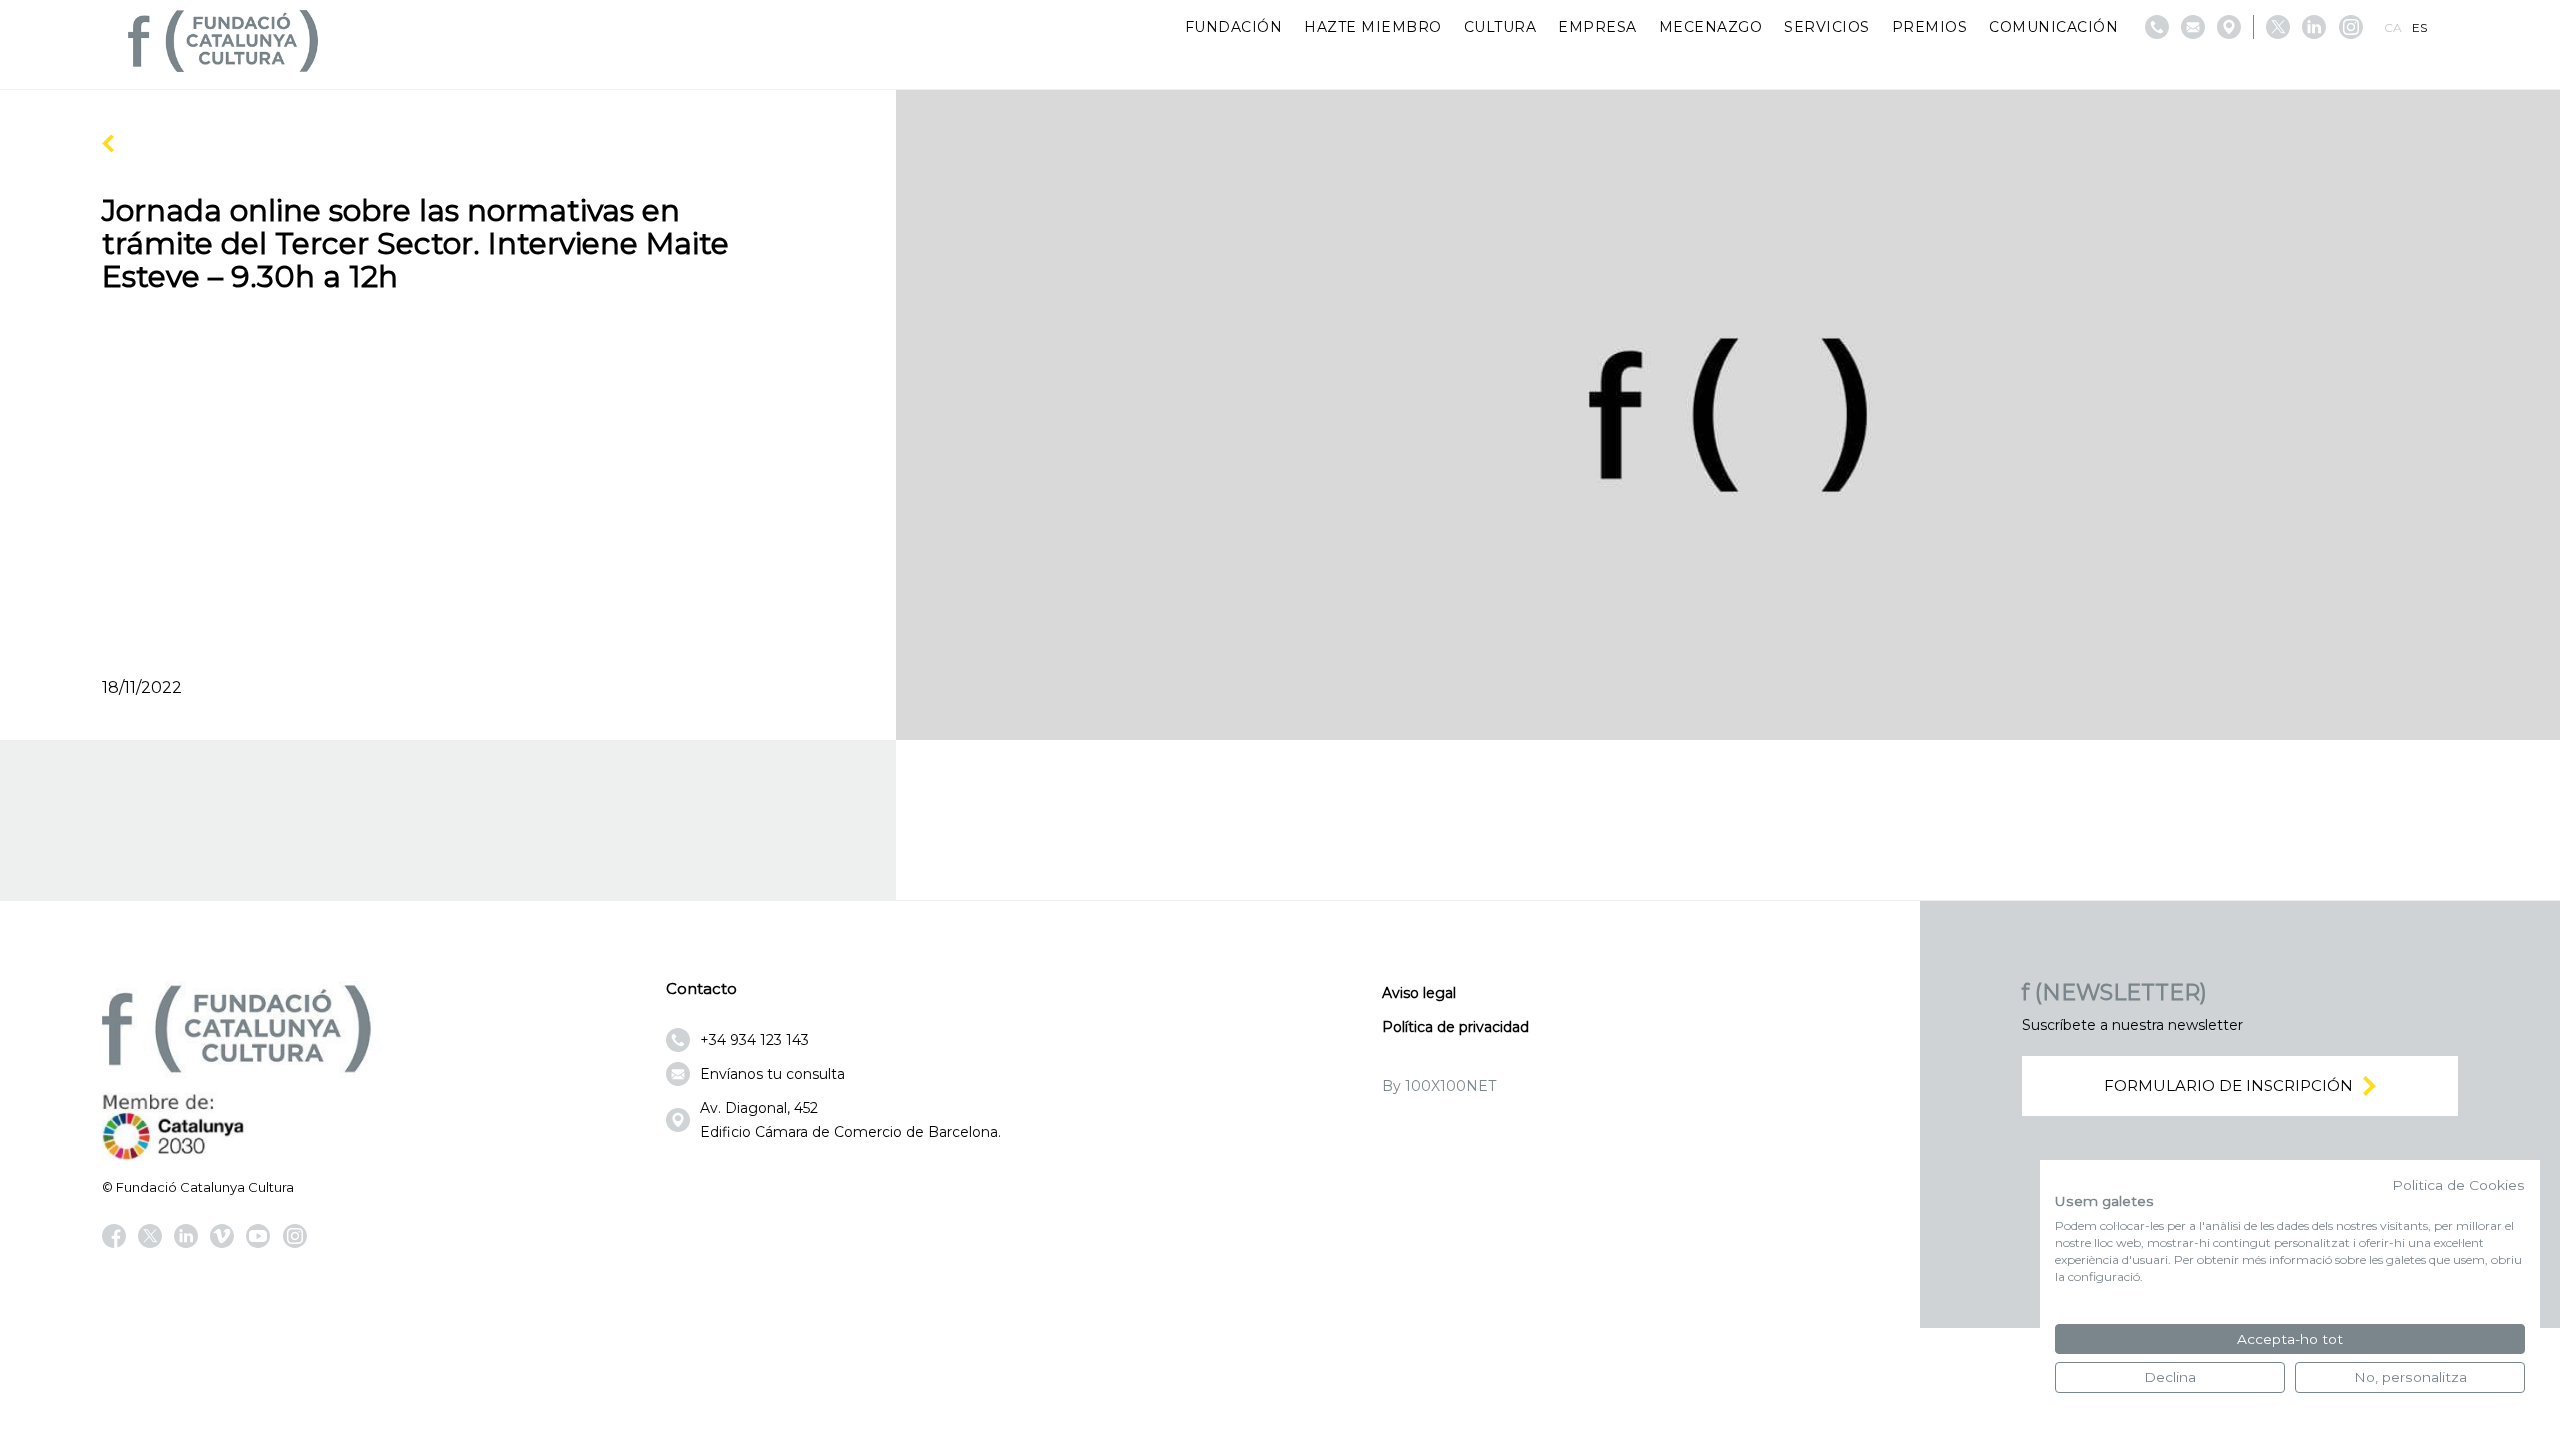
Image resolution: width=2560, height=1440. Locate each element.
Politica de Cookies (2458, 1185)
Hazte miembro (1373, 27)
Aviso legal (1419, 993)
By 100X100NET (1439, 1086)
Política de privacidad (1455, 1027)
